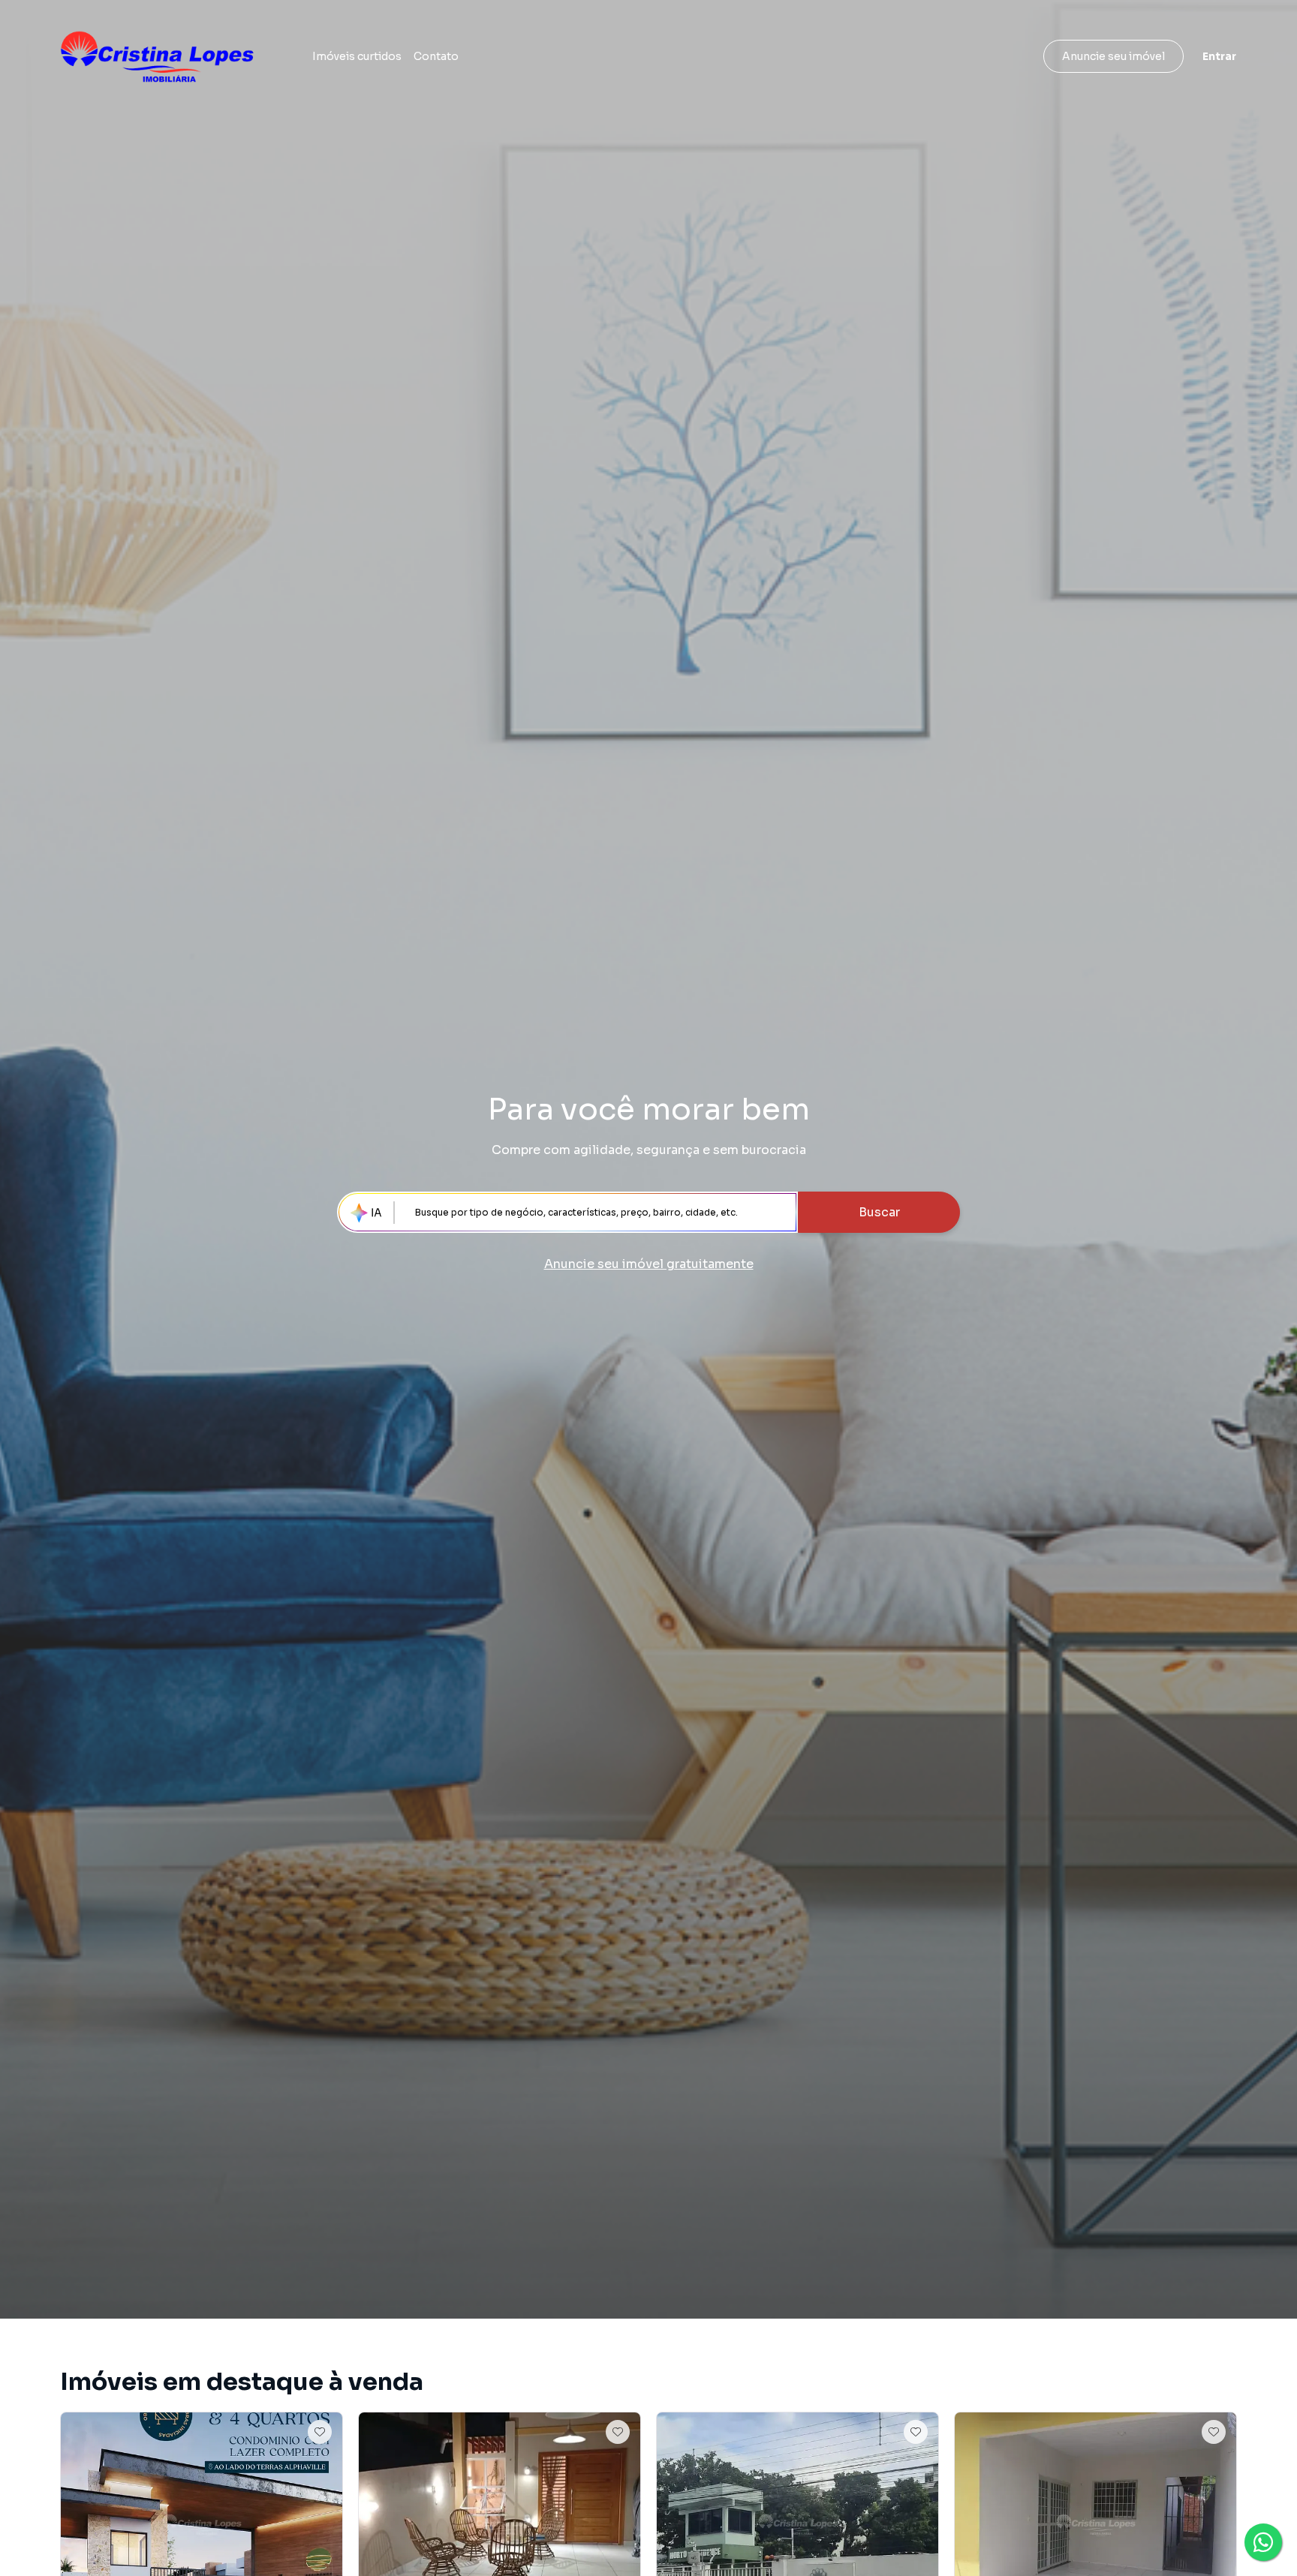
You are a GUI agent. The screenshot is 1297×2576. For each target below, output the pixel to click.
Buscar (879, 1212)
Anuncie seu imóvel (1113, 56)
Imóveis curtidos (357, 56)
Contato (436, 56)
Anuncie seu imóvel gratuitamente (649, 1264)
